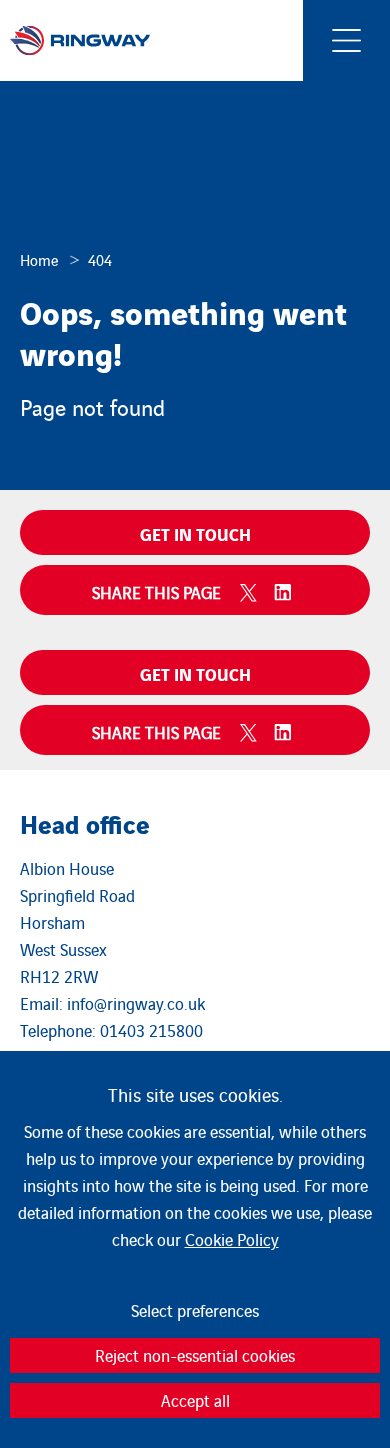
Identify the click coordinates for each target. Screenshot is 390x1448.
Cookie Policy (232, 1239)
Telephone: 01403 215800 (111, 1030)
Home (39, 259)
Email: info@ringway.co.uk (112, 1003)
